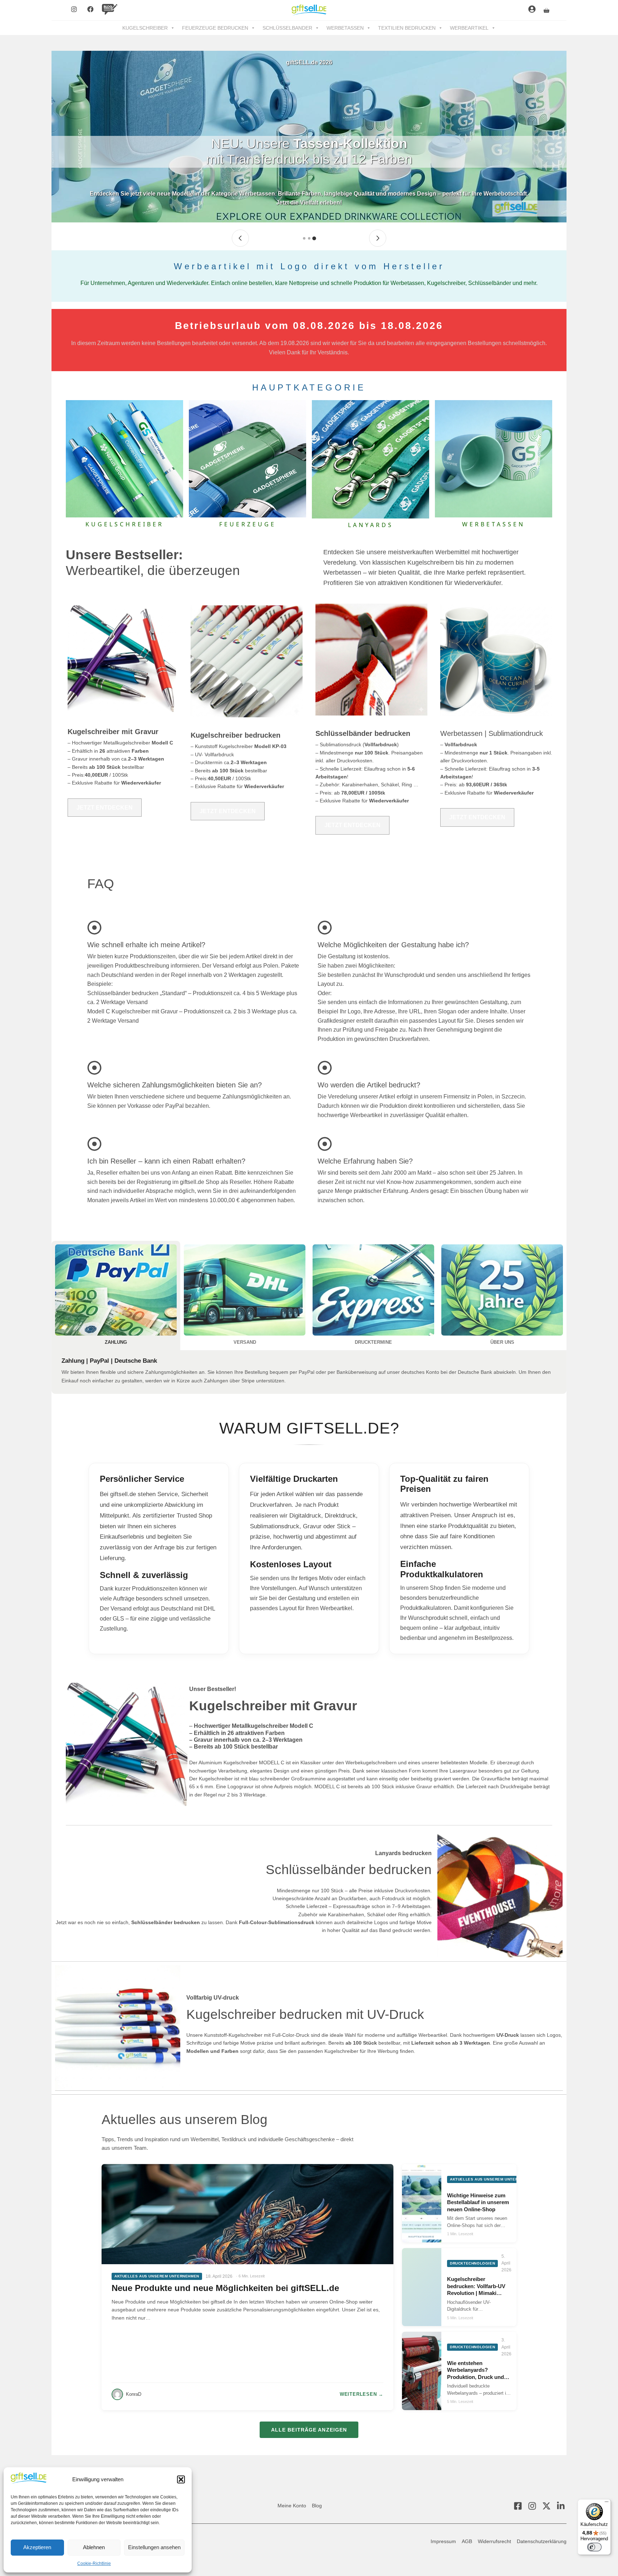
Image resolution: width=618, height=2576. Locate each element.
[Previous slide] (240, 238)
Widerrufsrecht (494, 2541)
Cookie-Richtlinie (94, 2563)
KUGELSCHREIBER (145, 28)
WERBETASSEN (345, 28)
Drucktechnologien (472, 2263)
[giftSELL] (309, 10)
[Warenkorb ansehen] (546, 10)
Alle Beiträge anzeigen (309, 2430)
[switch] (594, 2547)
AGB (467, 2541)
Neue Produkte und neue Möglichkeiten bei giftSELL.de (225, 2288)
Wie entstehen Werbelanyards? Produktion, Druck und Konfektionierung (475, 2370)
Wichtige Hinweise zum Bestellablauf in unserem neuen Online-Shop (478, 2202)
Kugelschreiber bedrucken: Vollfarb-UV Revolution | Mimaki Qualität (476, 2286)
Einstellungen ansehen (154, 2547)
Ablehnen (94, 2547)
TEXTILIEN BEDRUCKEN (407, 28)
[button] (181, 2479)
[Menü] (607, 2503)
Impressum (443, 2541)
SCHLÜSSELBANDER (287, 28)
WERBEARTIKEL (469, 28)
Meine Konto (292, 2506)
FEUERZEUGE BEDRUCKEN (215, 28)
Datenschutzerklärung (542, 2541)
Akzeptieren (37, 2547)
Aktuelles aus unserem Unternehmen (157, 2276)
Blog (317, 2506)
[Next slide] (378, 238)
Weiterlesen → (362, 2394)
